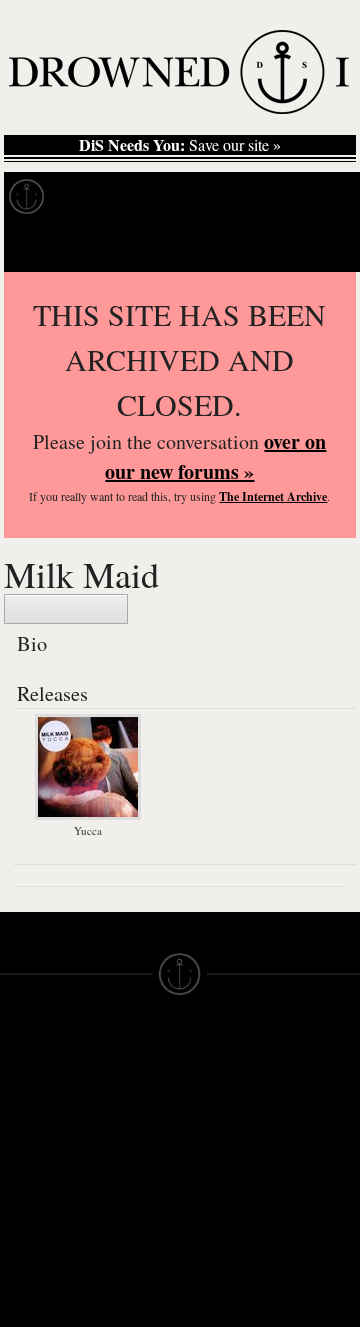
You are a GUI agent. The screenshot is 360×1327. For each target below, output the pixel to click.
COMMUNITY (47, 1316)
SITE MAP (35, 1118)
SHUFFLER (129, 1234)
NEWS (22, 1136)
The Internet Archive (273, 496)
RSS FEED (127, 1288)
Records (99, 197)
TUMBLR (121, 1252)
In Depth (194, 197)
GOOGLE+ (127, 1180)
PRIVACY (212, 1100)
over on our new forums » (215, 456)
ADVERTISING (231, 1118)
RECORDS (38, 1190)
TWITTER (123, 1216)
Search (316, 246)
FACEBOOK (131, 1198)
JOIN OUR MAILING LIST (126, 1100)
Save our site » (180, 145)
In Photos (293, 197)
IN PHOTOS (41, 1172)
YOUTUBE (126, 1270)
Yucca (88, 830)
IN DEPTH (35, 1154)
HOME (23, 1100)
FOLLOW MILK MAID (66, 609)
